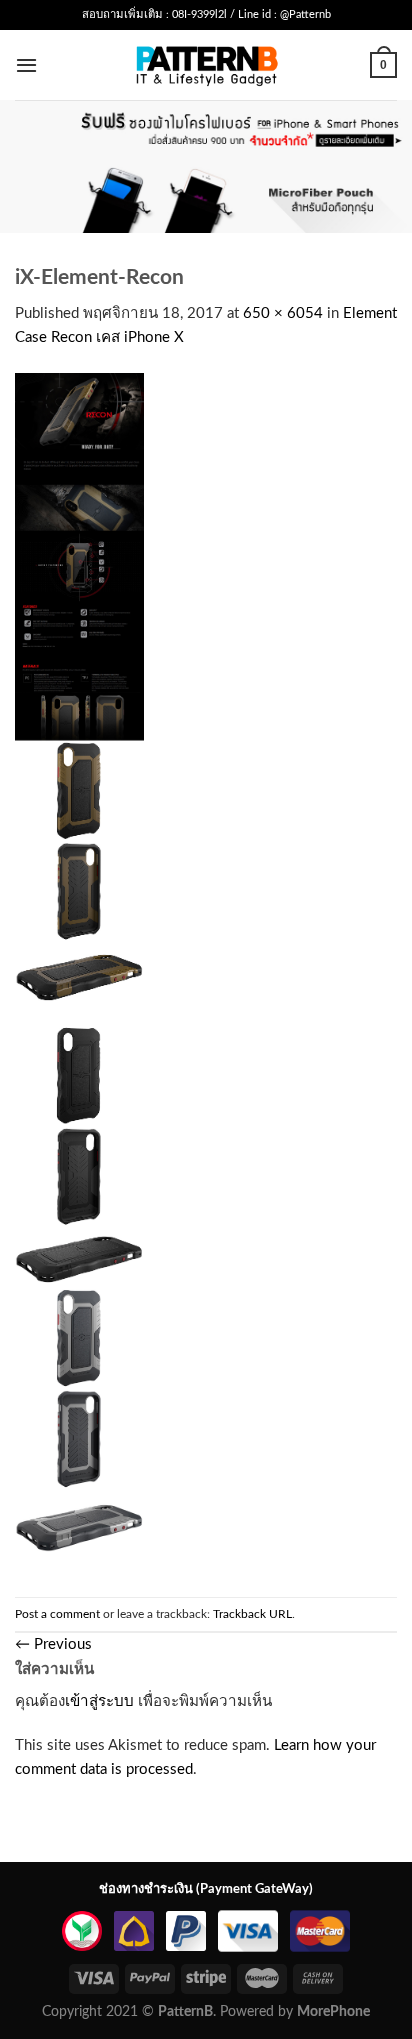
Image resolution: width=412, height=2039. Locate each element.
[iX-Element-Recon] (79, 973)
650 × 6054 (283, 313)
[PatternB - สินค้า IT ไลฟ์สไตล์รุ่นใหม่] (206, 64)
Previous (53, 1644)
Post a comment (57, 1614)
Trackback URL (252, 1614)
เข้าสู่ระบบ (99, 1701)
